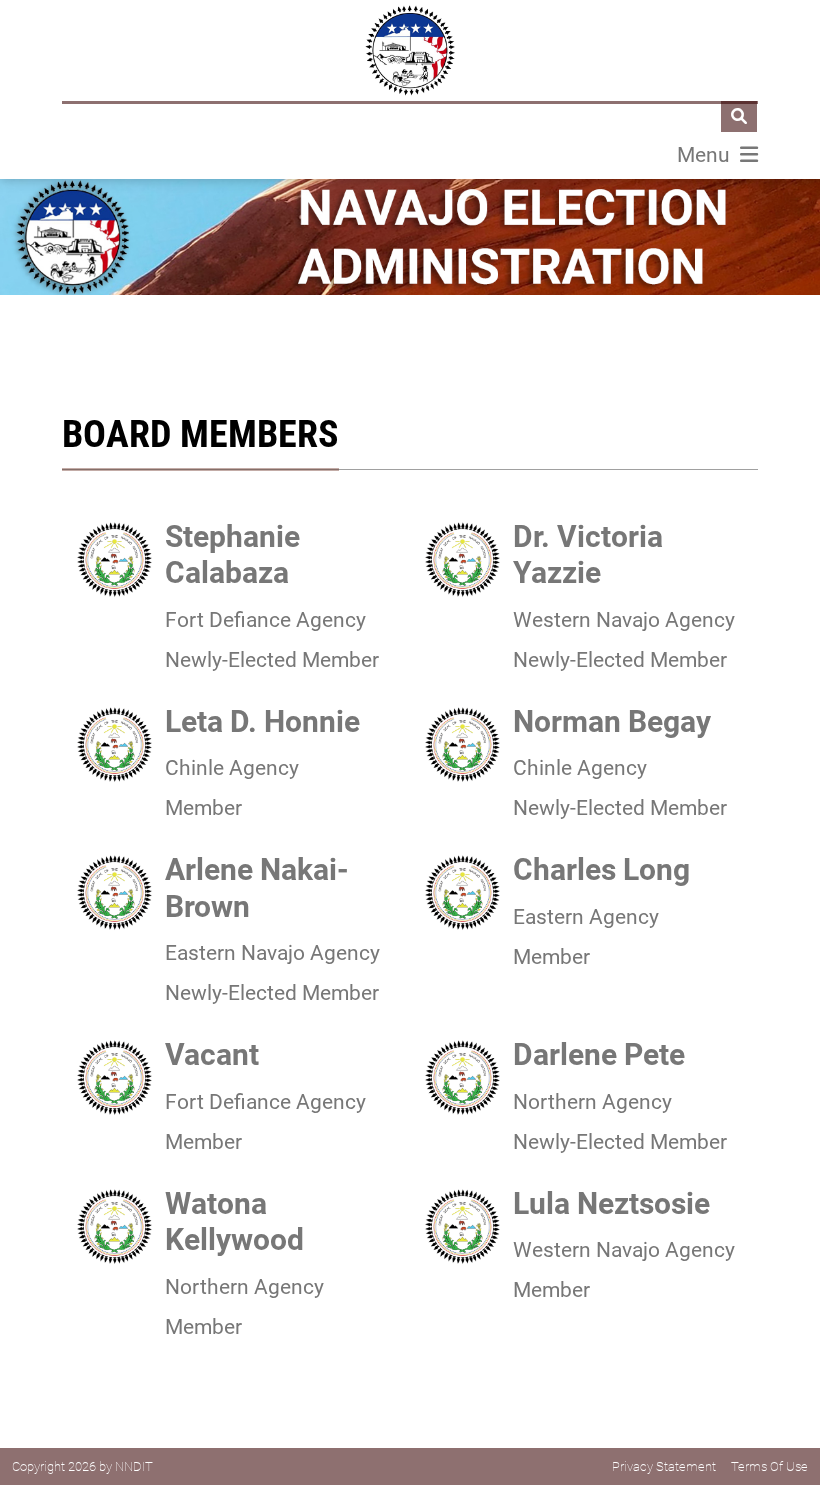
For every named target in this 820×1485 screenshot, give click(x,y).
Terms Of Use (769, 1466)
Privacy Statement (664, 1466)
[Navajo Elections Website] (410, 50)
